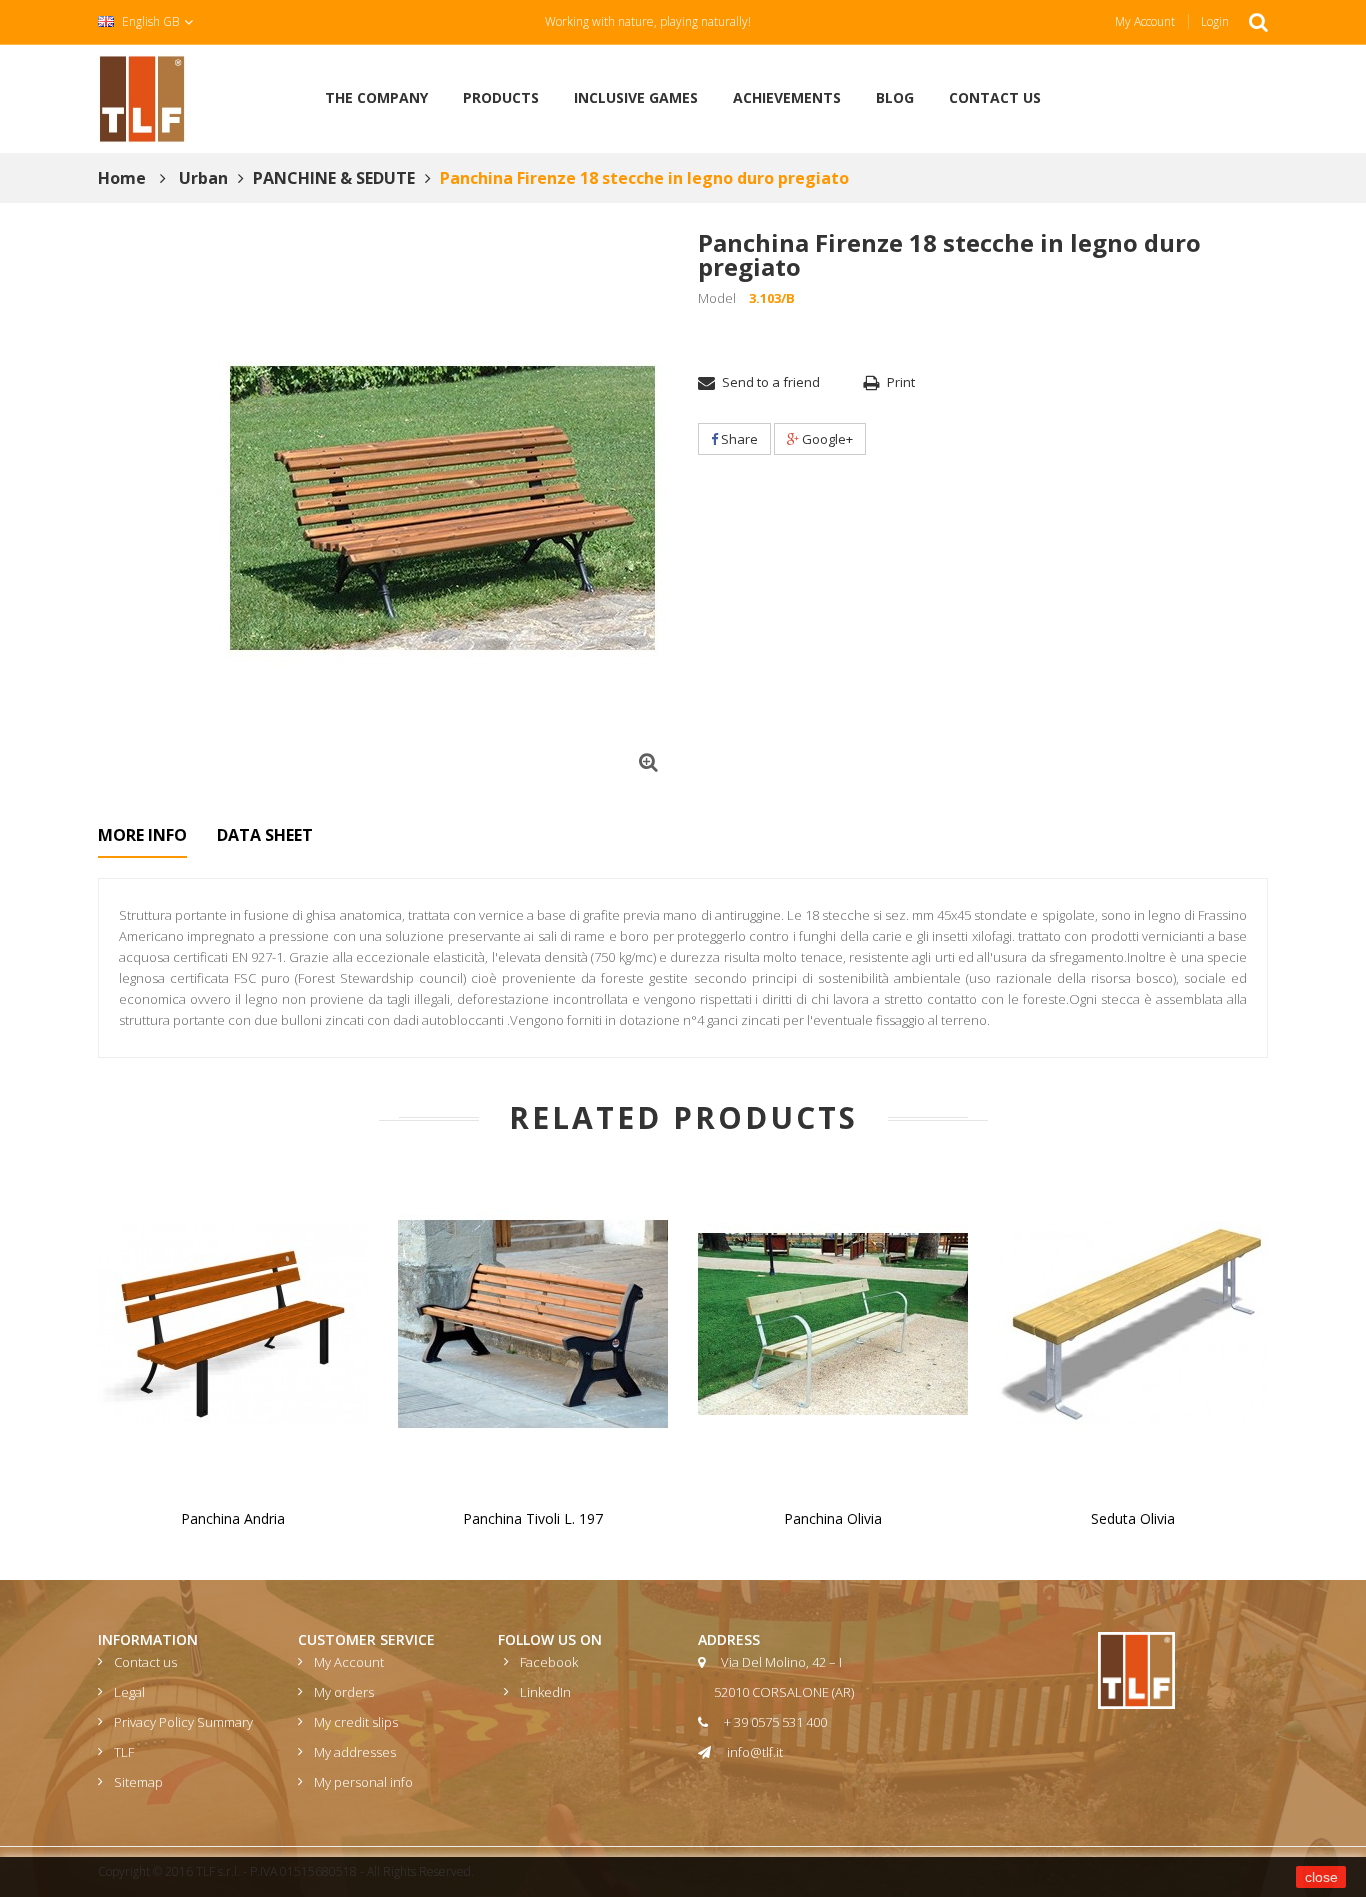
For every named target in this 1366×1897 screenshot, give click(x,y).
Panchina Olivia (833, 1518)
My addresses (355, 1752)
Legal (129, 1692)
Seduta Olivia (1133, 1518)
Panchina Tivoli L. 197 (533, 1518)
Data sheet (265, 835)
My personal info (363, 1782)
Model (717, 298)
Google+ (826, 439)
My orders (344, 1692)
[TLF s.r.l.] (142, 97)
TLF (124, 1752)
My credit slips (356, 1722)
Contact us (145, 1662)
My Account (1145, 21)
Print (901, 382)
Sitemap (138, 1782)
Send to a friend (771, 382)
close (1321, 1877)
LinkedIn (545, 1692)
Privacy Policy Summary (183, 1722)
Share (738, 439)
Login (1215, 21)
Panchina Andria (233, 1518)
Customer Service (366, 1639)
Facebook (549, 1662)
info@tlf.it (755, 1752)
